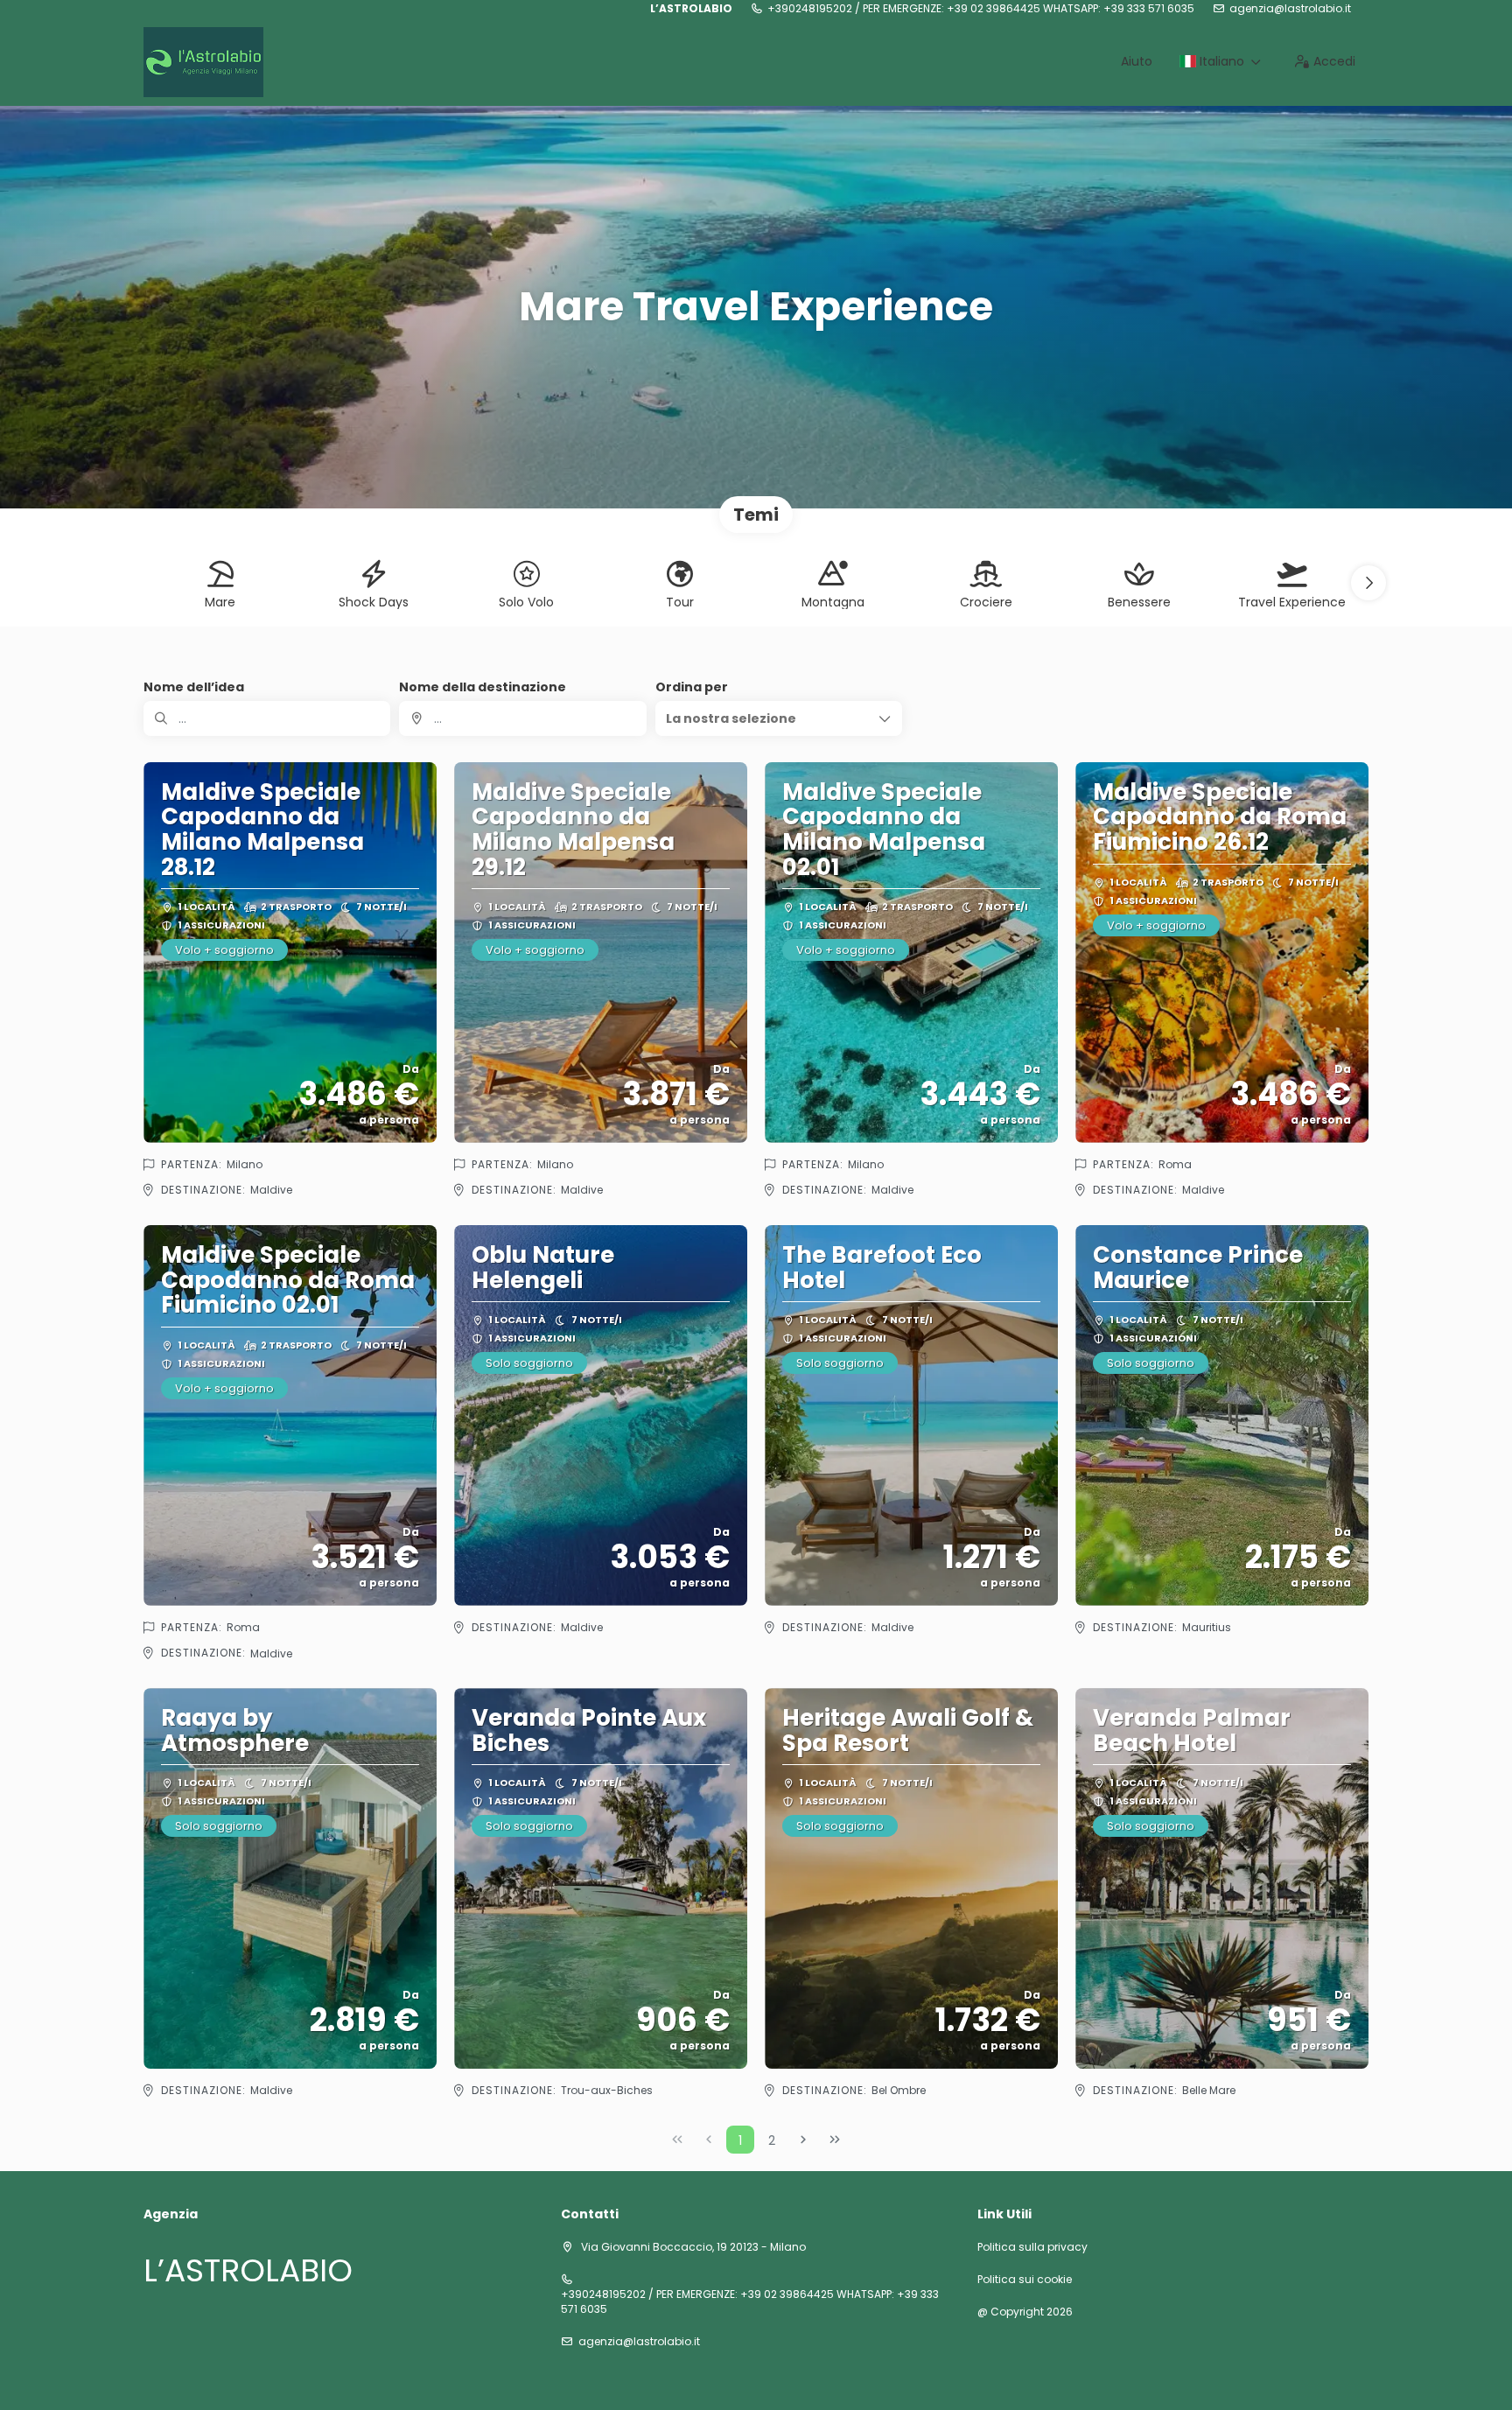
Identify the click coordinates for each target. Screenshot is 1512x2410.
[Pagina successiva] (803, 2140)
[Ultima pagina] (835, 2140)
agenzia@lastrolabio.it (1290, 9)
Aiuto (1137, 61)
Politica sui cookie (1025, 2280)
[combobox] (522, 718)
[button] (1368, 583)
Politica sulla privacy (1032, 2247)
